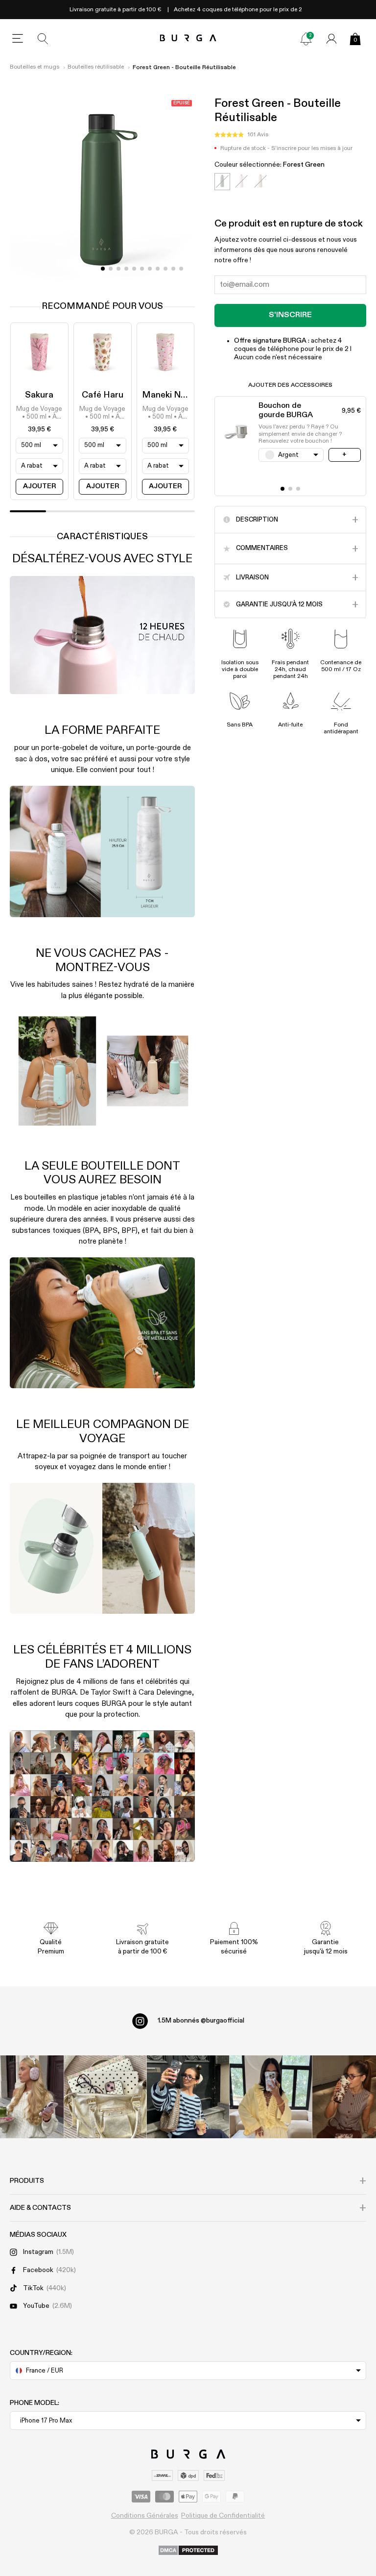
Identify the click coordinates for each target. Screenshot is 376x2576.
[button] (241, 135)
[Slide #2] (118, 269)
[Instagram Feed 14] (106, 2097)
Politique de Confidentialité (223, 2516)
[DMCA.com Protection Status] (188, 2551)
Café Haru (103, 395)
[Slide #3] (126, 269)
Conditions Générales (145, 2516)
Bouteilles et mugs (35, 67)
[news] (306, 39)
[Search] (43, 39)
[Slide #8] (165, 269)
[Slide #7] (158, 269)
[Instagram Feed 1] (188, 2097)
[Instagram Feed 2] (270, 2097)
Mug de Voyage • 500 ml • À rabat (39, 414)
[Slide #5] (142, 269)
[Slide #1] (111, 269)
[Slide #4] (134, 269)
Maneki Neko (169, 395)
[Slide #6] (150, 269)
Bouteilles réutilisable (96, 67)
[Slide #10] (181, 269)
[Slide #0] (103, 269)
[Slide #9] (173, 269)
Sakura (39, 395)
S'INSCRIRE (290, 315)
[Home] (188, 38)
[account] (331, 39)
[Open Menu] (18, 39)
